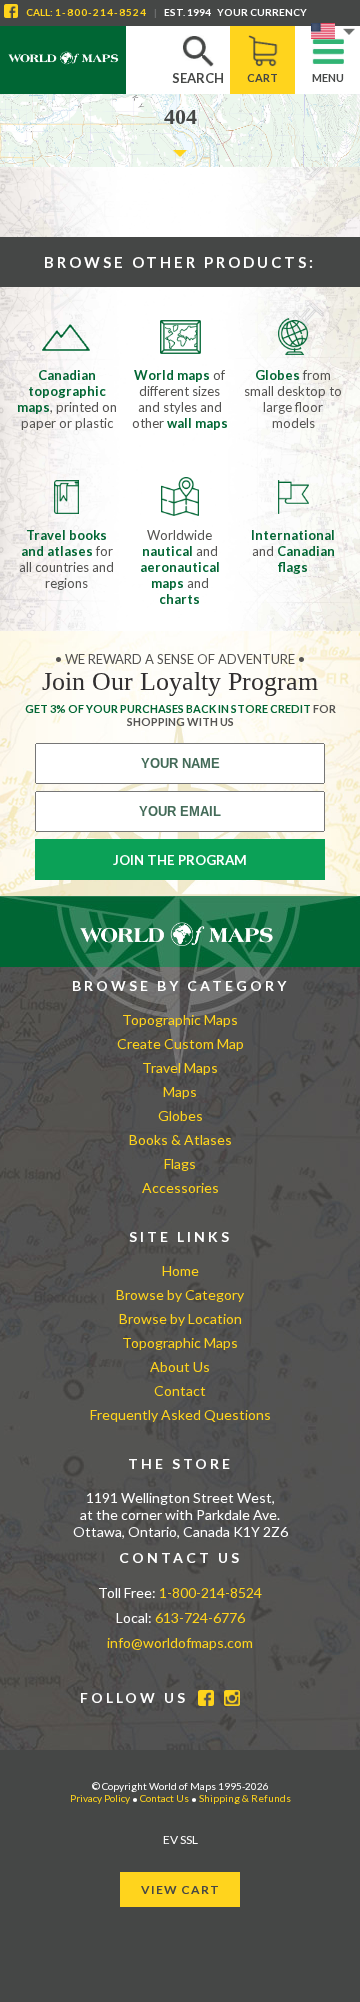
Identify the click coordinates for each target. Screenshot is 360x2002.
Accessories (180, 1187)
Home (180, 1270)
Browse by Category (180, 1294)
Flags (180, 1163)
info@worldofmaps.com (180, 1642)
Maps (180, 1091)
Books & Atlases (180, 1139)
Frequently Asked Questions (180, 1414)
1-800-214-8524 (101, 12)
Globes (180, 1115)
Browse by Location (180, 1318)
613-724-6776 (200, 1617)
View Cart (180, 1889)
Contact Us (164, 1798)
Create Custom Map (180, 1043)
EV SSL (180, 1839)
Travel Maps (180, 1067)
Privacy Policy (100, 1798)
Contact (180, 1390)
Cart (262, 77)
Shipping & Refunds (245, 1798)
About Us (180, 1366)
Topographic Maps (180, 1019)
